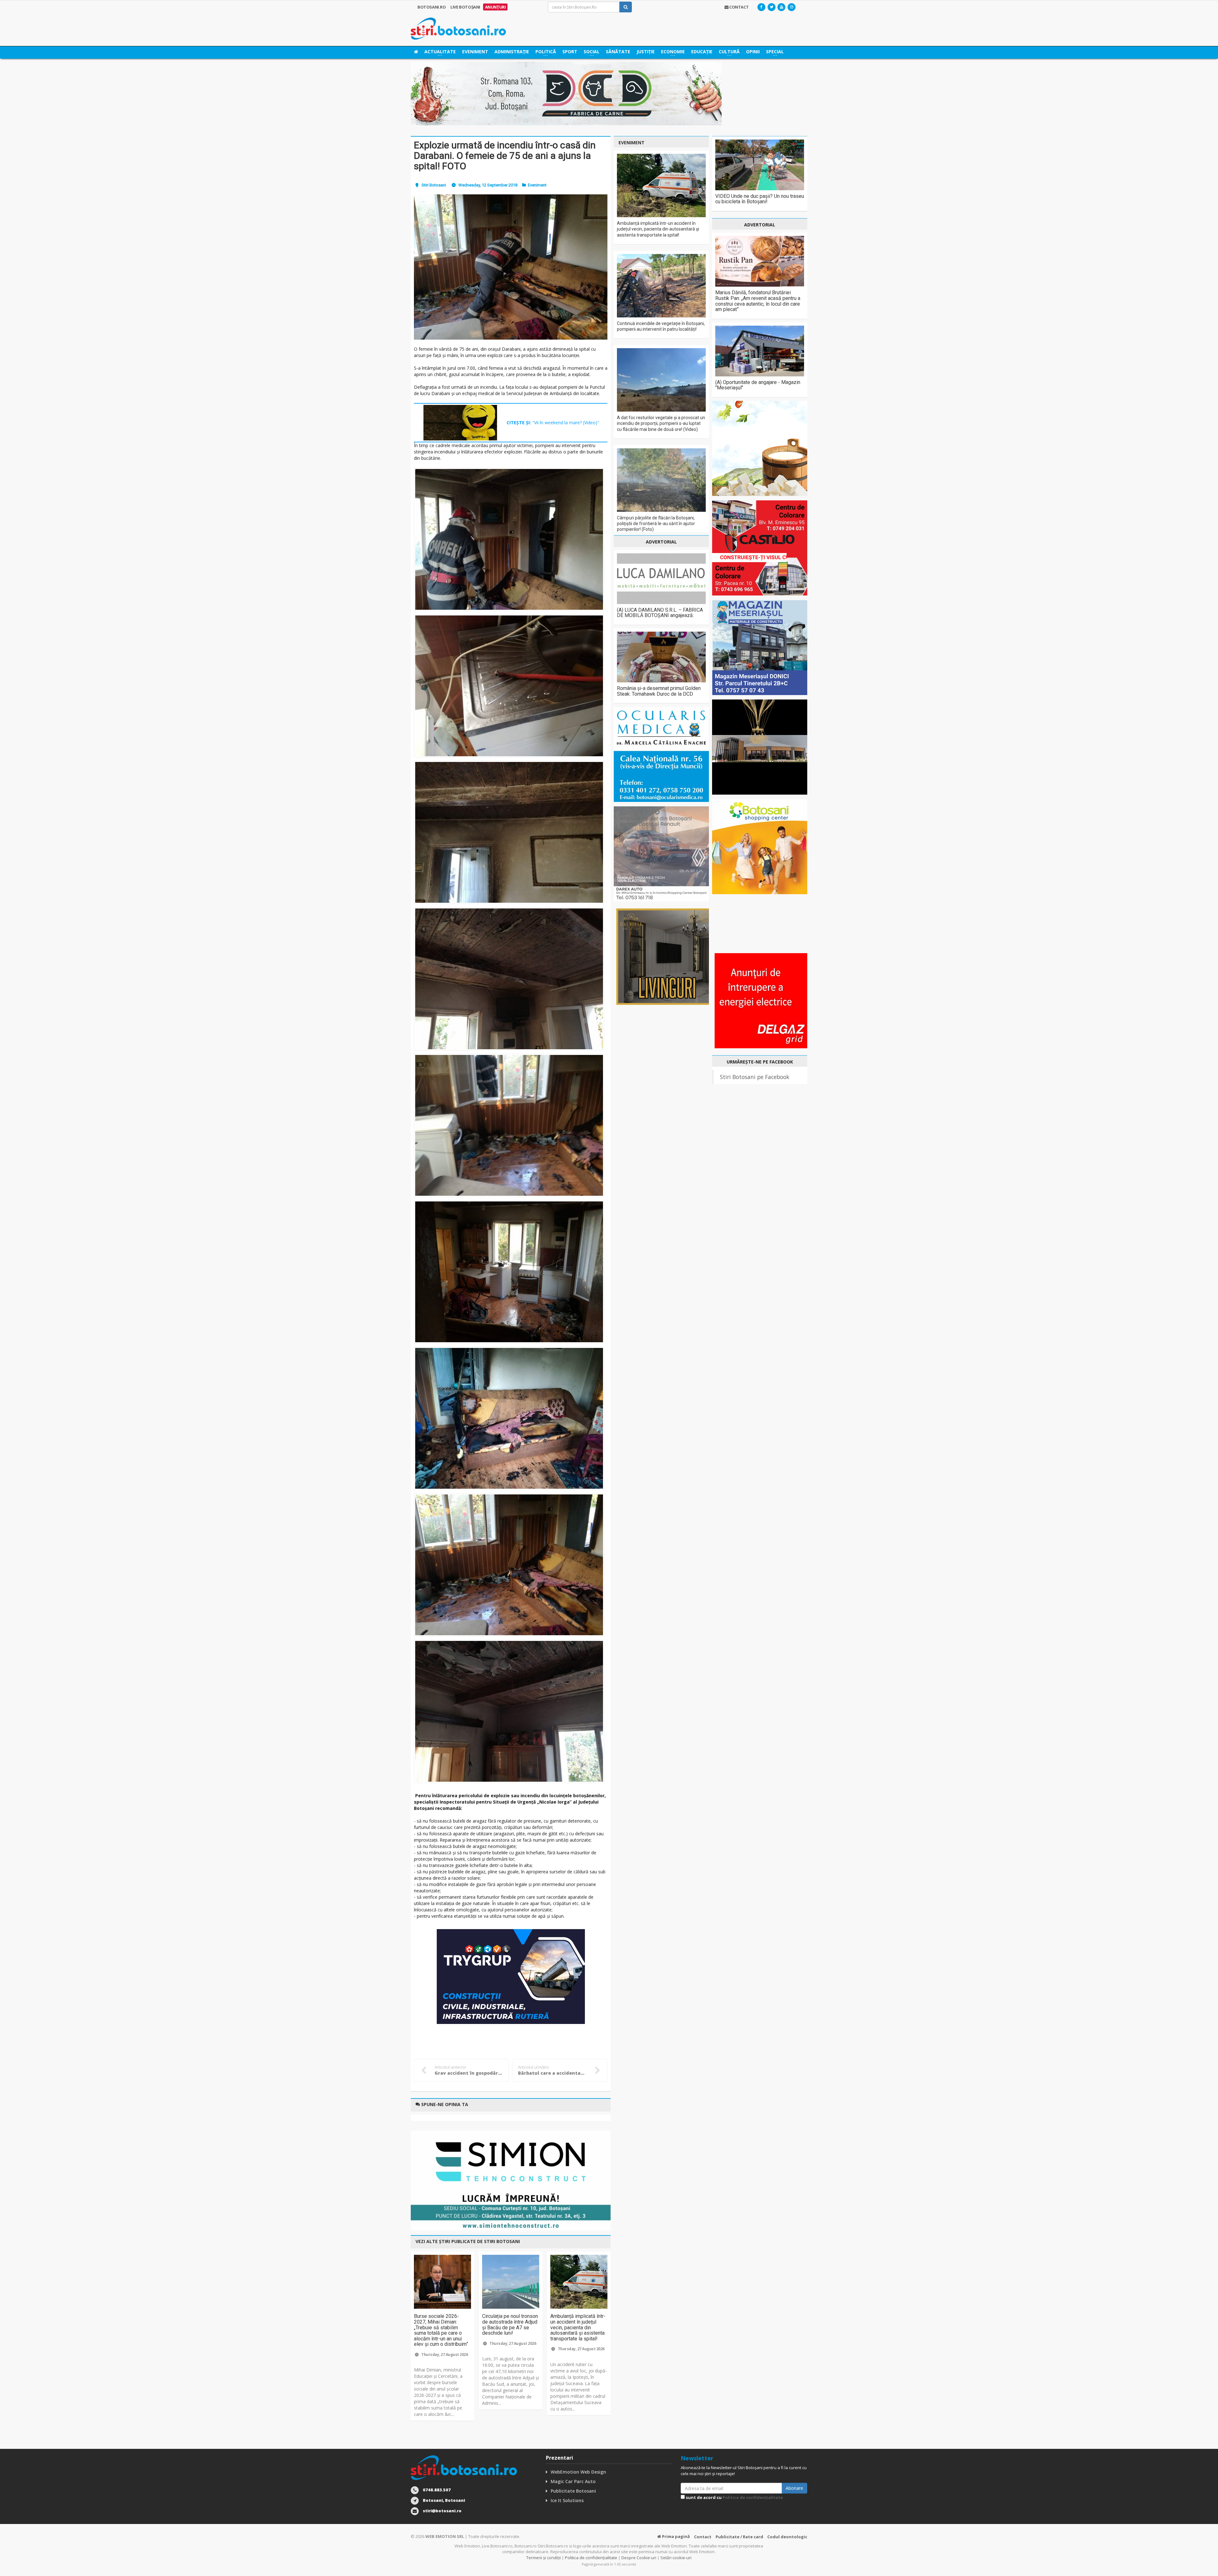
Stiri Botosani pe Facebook (755, 1077)
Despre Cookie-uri (639, 2558)
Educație (702, 52)
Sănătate (618, 52)
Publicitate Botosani (573, 2491)
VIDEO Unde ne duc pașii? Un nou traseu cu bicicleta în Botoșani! (760, 199)
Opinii (753, 52)
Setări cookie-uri (676, 2558)
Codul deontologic (787, 2537)
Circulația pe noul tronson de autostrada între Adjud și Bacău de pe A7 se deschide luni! (510, 2325)
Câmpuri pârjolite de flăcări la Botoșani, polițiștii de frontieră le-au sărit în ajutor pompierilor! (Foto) (656, 524)
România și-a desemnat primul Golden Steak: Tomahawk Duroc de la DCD (659, 691)
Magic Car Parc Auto (573, 2481)
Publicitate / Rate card (739, 2537)
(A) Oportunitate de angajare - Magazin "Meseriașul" (758, 385)
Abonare (794, 2488)
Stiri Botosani (434, 185)
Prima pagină (675, 2536)
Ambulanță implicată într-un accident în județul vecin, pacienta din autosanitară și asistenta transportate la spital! (578, 2327)
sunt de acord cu (734, 2497)
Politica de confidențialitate (753, 2497)
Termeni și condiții (544, 2558)
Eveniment (475, 52)
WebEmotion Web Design (578, 2472)
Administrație (512, 52)
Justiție (646, 52)
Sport (570, 52)
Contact (703, 2537)
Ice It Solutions (567, 2500)
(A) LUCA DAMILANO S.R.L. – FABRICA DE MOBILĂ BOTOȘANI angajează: (660, 613)
